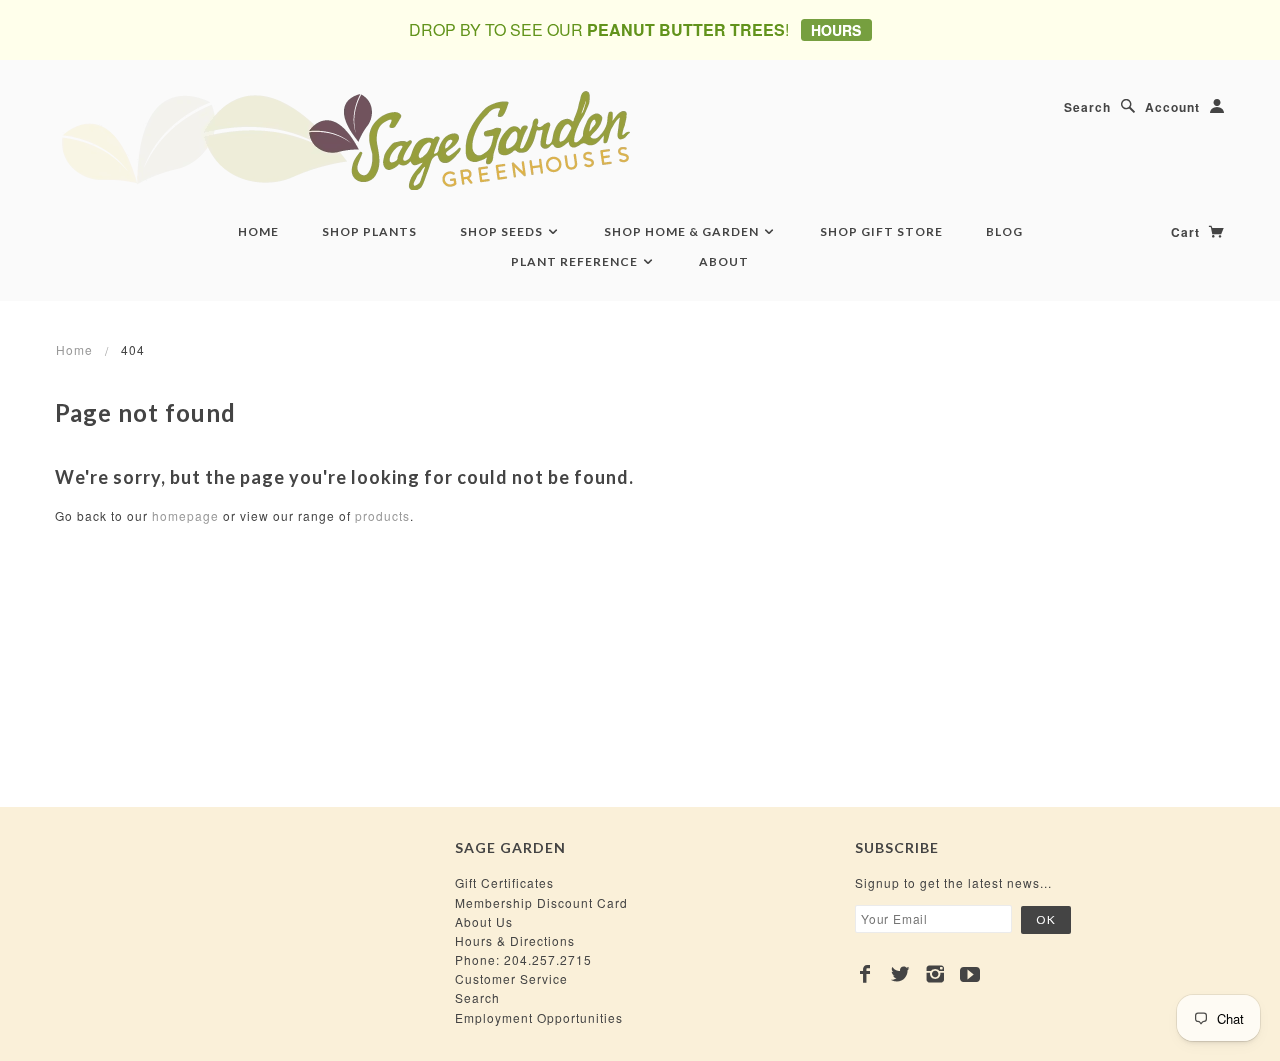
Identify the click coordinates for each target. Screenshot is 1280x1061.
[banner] (455, 140)
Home (258, 231)
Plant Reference (576, 261)
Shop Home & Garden (683, 231)
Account (1172, 107)
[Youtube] (970, 974)
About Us (484, 921)
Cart (1187, 232)
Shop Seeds (503, 231)
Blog (1004, 231)
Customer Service (511, 978)
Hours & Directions (515, 940)
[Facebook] (865, 974)
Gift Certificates (504, 882)
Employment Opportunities (539, 1017)
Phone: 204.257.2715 (523, 959)
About (724, 261)
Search (1087, 107)
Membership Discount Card (541, 902)
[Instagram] (935, 974)
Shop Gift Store (881, 231)
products (382, 515)
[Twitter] (900, 974)
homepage (185, 515)
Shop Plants (369, 231)
